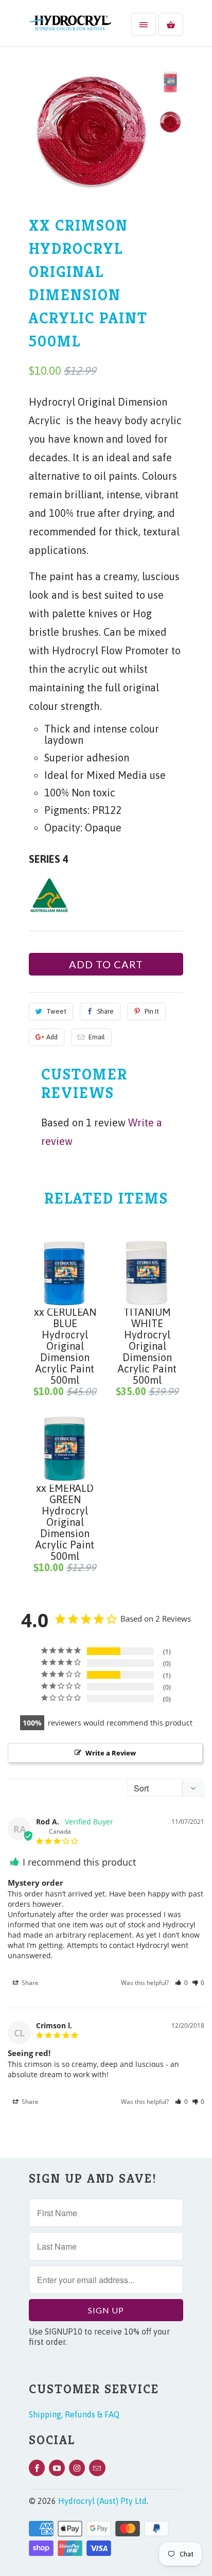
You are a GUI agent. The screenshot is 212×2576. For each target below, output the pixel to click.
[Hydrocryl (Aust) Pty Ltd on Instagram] (77, 2468)
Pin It (152, 1011)
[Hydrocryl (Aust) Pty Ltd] (70, 27)
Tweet (56, 1011)
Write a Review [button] (111, 1753)
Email (97, 1037)
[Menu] (144, 24)
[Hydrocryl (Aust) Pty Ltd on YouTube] (57, 2468)
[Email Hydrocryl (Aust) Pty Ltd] (97, 2468)
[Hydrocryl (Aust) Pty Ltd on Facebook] (37, 2468)
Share (105, 1011)
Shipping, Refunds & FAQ (74, 2414)
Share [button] (29, 1983)
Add (52, 1037)
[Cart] (171, 24)
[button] (181, 1983)
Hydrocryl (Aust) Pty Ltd (102, 2501)
